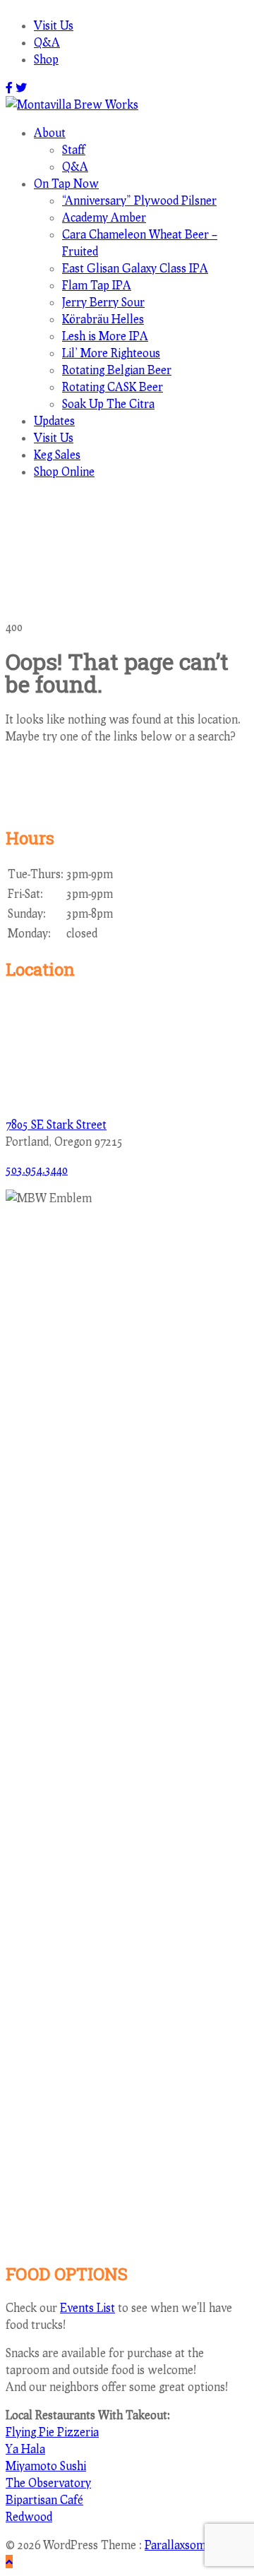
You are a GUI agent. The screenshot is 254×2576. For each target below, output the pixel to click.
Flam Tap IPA (97, 285)
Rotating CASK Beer (113, 387)
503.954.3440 (37, 1169)
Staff (74, 149)
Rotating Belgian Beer (117, 370)
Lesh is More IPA (105, 336)
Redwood (29, 2516)
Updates (54, 420)
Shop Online (64, 471)
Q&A (47, 42)
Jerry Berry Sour (103, 302)
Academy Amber (104, 217)
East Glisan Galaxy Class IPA (135, 268)
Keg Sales (57, 454)
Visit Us (54, 25)
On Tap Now (66, 183)
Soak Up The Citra (108, 403)
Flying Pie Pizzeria (52, 2432)
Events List (87, 2307)
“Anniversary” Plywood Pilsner (139, 200)
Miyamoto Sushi (46, 2466)
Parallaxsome (178, 2545)
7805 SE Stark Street (56, 1124)
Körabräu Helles (103, 319)
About (50, 132)
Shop (46, 59)
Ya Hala (25, 2449)
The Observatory (48, 2482)
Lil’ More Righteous (111, 353)
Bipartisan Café (44, 2499)
